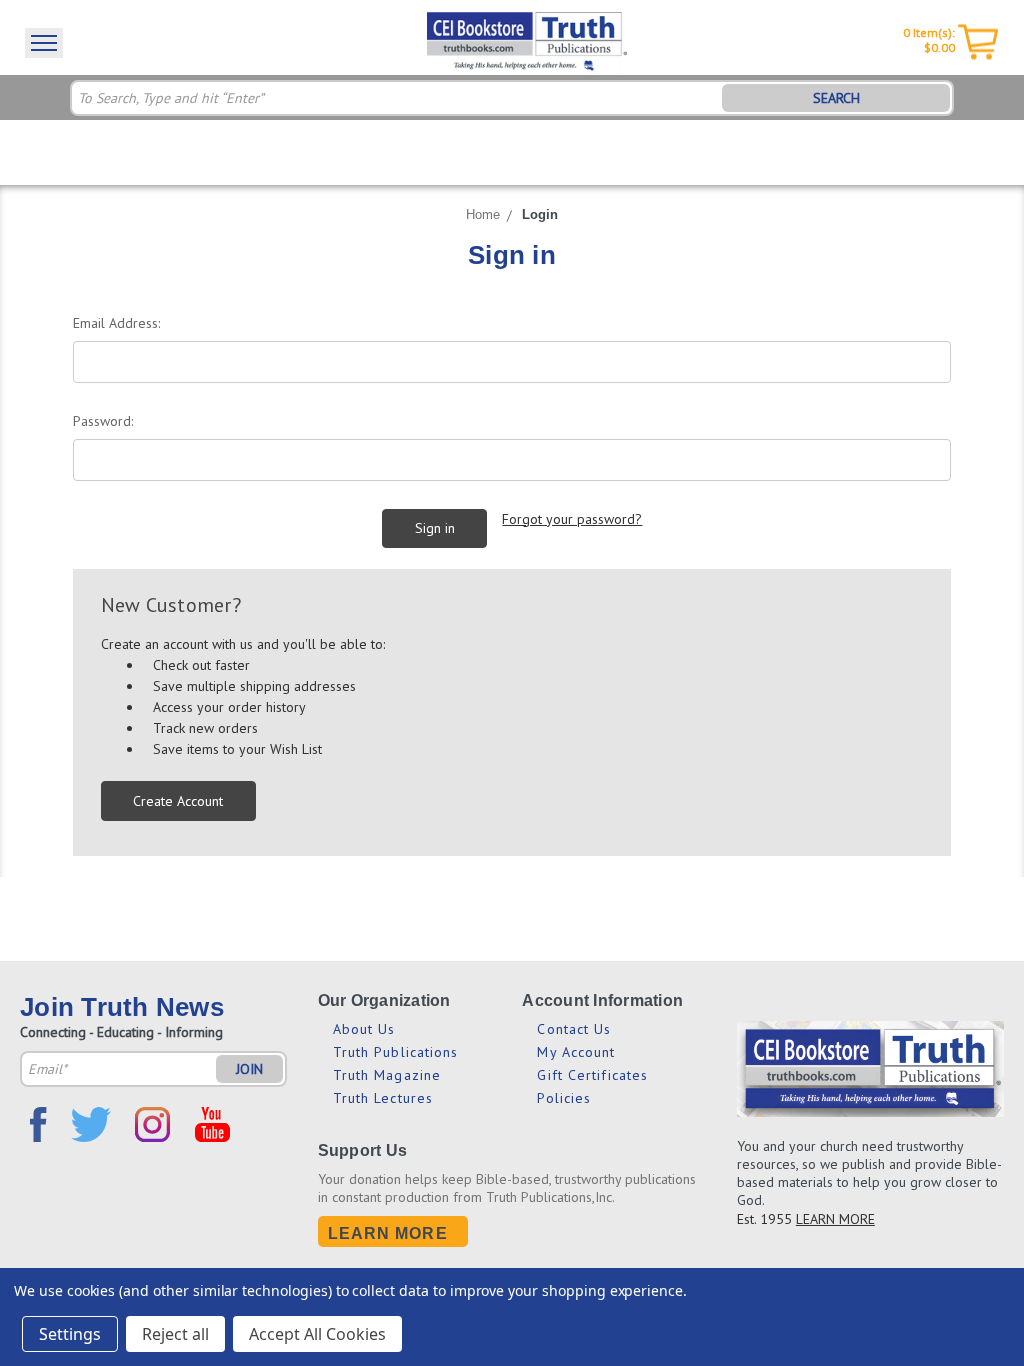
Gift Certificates (592, 1075)
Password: (103, 421)
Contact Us (574, 1029)
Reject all (175, 1334)
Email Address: (116, 323)
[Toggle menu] (44, 43)
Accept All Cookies (317, 1334)
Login (540, 214)
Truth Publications (396, 1052)
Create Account (178, 801)
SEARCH (836, 98)
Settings (70, 1334)
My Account (576, 1052)
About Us (364, 1029)
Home (483, 214)
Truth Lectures (383, 1098)
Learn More (388, 1233)
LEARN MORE (835, 1219)
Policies (564, 1098)
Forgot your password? (572, 519)
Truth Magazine (387, 1075)
